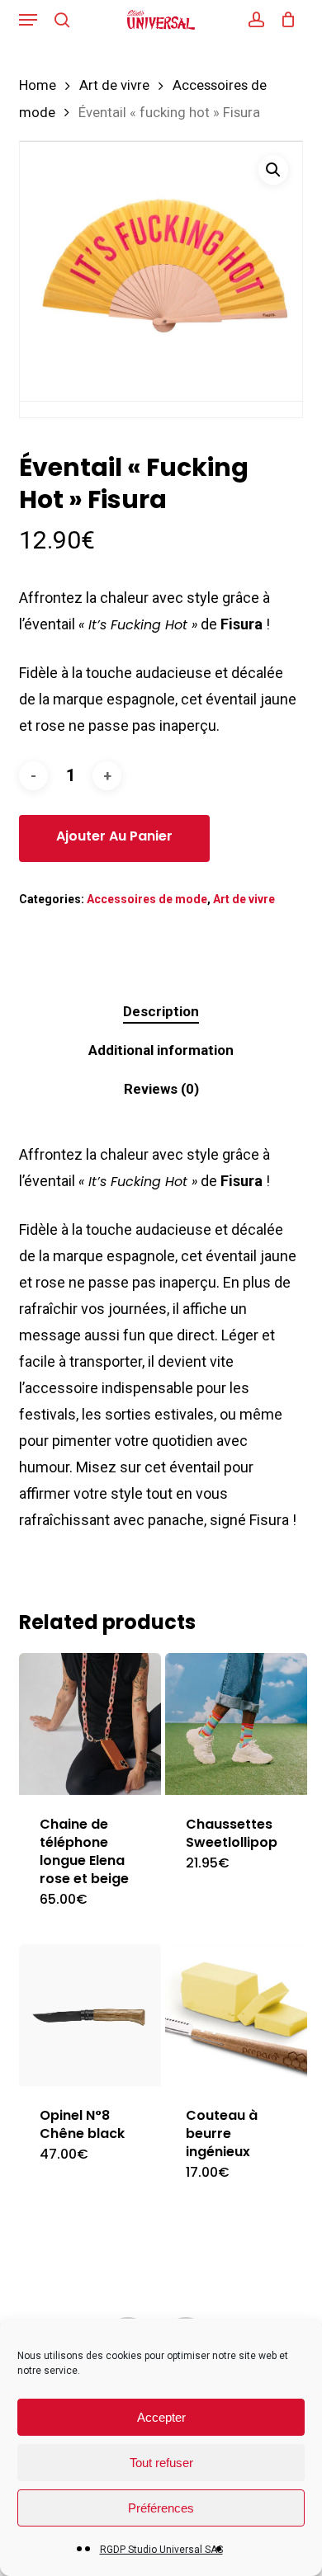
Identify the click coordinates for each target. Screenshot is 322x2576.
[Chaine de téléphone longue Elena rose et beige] (90, 1724)
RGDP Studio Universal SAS (161, 2550)
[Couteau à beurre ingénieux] (236, 2015)
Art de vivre (114, 85)
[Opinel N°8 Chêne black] (90, 2015)
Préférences (161, 2508)
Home (38, 85)
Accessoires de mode (147, 899)
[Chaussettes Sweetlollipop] (236, 1724)
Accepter (161, 2417)
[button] (28, 20)
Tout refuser (161, 2463)
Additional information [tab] (161, 1050)
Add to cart (114, 838)
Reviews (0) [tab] (161, 1089)
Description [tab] (161, 1011)
